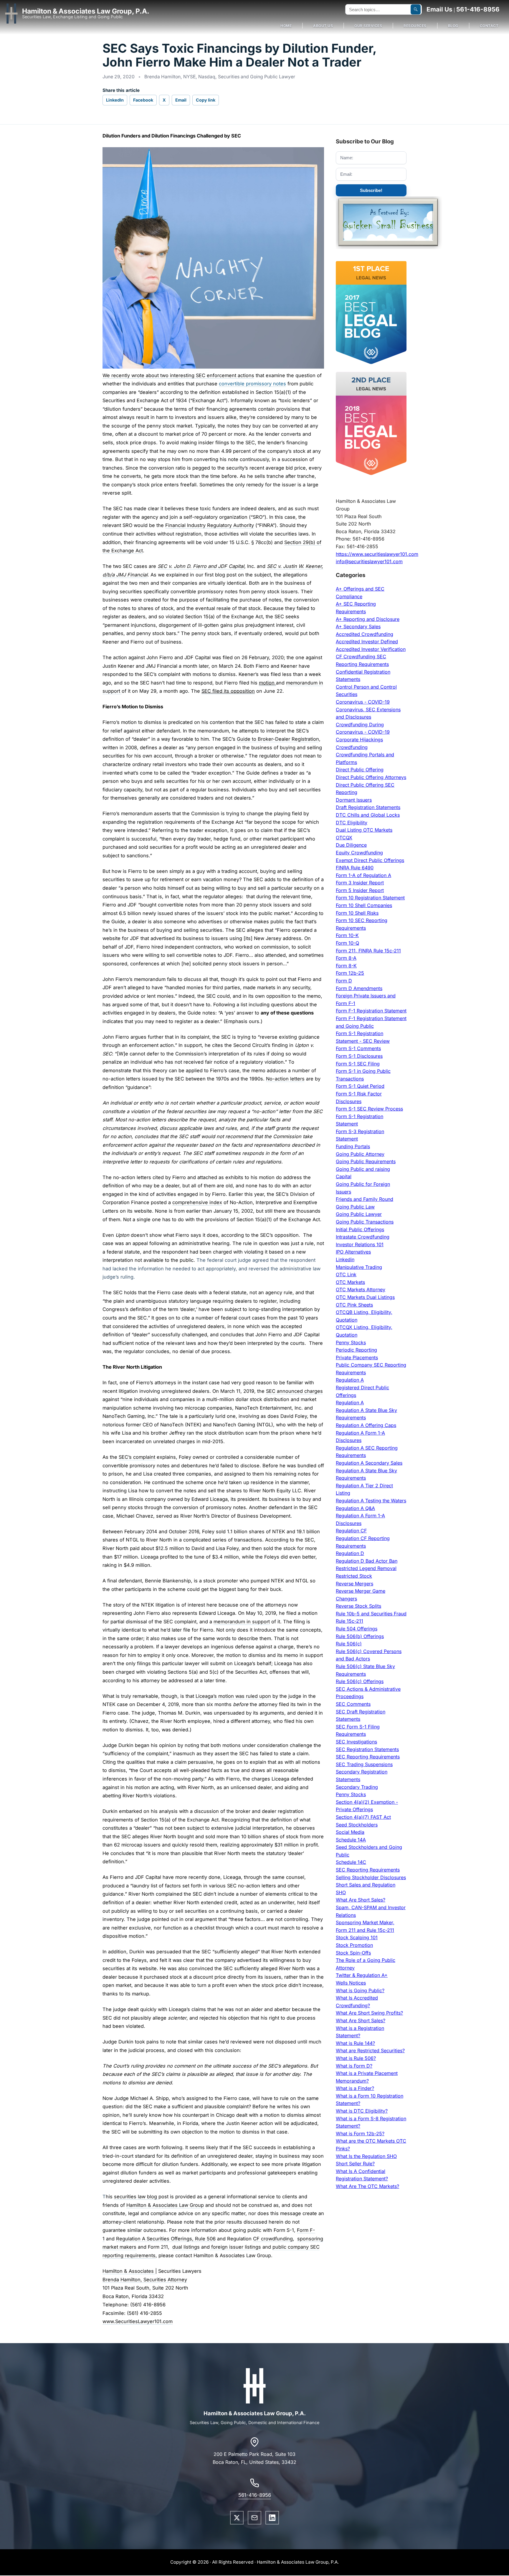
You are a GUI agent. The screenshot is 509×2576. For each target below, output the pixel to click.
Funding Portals (353, 1146)
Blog (453, 26)
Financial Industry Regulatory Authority (210, 525)
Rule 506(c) (349, 1644)
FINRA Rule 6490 (355, 868)
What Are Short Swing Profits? (369, 2013)
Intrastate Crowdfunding (363, 1237)
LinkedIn (115, 100)
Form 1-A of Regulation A (363, 875)
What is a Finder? (355, 2088)
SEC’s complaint (137, 1457)
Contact (489, 26)
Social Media (350, 1832)
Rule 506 (205, 2239)
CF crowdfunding (273, 2239)
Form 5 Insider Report (360, 890)
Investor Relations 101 (360, 1244)
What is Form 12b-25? (360, 2134)
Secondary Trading (357, 1787)
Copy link (206, 100)
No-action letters (285, 1079)
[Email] (254, 2518)
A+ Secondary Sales (358, 626)
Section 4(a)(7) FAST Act (363, 1817)
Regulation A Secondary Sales (369, 1463)
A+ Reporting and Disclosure (368, 619)
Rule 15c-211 (349, 1621)
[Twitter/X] (237, 2518)
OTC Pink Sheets (354, 1305)
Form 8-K (346, 966)
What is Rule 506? (356, 2058)
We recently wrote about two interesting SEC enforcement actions (178, 375)
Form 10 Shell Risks (357, 913)
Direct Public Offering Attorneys (371, 777)
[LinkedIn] (272, 2518)
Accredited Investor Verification (371, 649)
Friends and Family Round (365, 1199)
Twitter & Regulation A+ (362, 1975)
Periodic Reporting (356, 1350)
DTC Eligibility (352, 823)
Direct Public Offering (360, 770)
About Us (323, 26)
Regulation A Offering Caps (366, 1425)
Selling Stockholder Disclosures (371, 1877)
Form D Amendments (359, 988)
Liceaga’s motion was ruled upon (233, 1696)
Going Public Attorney (360, 1154)
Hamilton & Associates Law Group (165, 2205)
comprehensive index (197, 1202)
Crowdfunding (352, 747)
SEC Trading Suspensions (364, 1764)
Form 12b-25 (350, 973)
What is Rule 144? (355, 2043)
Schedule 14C (351, 1862)
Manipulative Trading (359, 1267)
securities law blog (136, 2197)
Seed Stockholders (357, 1825)
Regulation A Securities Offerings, (156, 2239)
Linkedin (345, 1259)
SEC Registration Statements (367, 1749)
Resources (415, 26)
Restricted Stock (354, 1576)
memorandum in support (242, 1622)
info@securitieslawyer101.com (369, 561)
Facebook (143, 100)
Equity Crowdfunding (359, 853)
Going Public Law (355, 1207)
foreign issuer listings (235, 2247)
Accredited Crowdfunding (365, 634)
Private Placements (357, 1357)
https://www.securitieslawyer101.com (377, 554)
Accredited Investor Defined (367, 641)
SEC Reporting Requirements (368, 1757)
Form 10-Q (347, 943)
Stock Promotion (354, 1945)
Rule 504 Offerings (357, 1629)
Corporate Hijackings (359, 740)
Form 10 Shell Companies (364, 905)
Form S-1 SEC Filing (358, 1064)
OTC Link (346, 1274)
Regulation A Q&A (355, 1508)
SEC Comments (353, 1704)
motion (267, 683)
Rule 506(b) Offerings (360, 1636)
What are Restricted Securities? (370, 2050)
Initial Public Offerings (360, 1229)
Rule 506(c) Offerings (360, 1681)
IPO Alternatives (353, 1252)
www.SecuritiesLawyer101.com (138, 2321)
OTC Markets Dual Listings (365, 1297)
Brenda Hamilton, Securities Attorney (145, 2280)
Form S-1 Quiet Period (360, 1086)
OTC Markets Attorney (361, 1289)
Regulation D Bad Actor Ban (367, 1561)
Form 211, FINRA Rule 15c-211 (368, 951)
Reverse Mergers (355, 1584)
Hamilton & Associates (129, 2271)
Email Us (439, 9)
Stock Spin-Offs (353, 1953)
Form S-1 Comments (358, 1048)
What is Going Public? (360, 1990)
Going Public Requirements (366, 1161)
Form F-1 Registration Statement (371, 1011)
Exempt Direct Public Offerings (370, 860)
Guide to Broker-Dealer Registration (278, 739)
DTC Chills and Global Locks (368, 815)
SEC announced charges (294, 1391)
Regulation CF (351, 1531)
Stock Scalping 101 (357, 1937)
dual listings (186, 2247)
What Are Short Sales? (361, 1900)
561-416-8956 (478, 9)
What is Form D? (354, 2066)
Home (286, 26)
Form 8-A (346, 958)
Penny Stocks (351, 1342)
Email (181, 100)
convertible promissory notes (252, 384)
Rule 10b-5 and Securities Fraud (371, 1614)
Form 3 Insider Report (360, 883)
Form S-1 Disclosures (359, 1056)
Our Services (368, 26)
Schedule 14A (351, 1840)
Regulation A (350, 1380)
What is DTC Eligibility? (362, 2111)
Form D (344, 981)
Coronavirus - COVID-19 (363, 702)
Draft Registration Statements (368, 807)
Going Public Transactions (365, 1222)
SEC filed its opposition (228, 691)
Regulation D (350, 1553)
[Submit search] (416, 9)
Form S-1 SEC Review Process (369, 1109)
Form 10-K (347, 935)
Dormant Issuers (354, 800)
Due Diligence (351, 845)
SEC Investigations (356, 1742)
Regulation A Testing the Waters (371, 1501)
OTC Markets (350, 1282)
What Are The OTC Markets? (367, 2186)
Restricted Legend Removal (366, 1568)
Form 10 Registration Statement (370, 898)
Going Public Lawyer (359, 1214)
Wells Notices (351, 1983)
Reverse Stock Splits (358, 1606)
